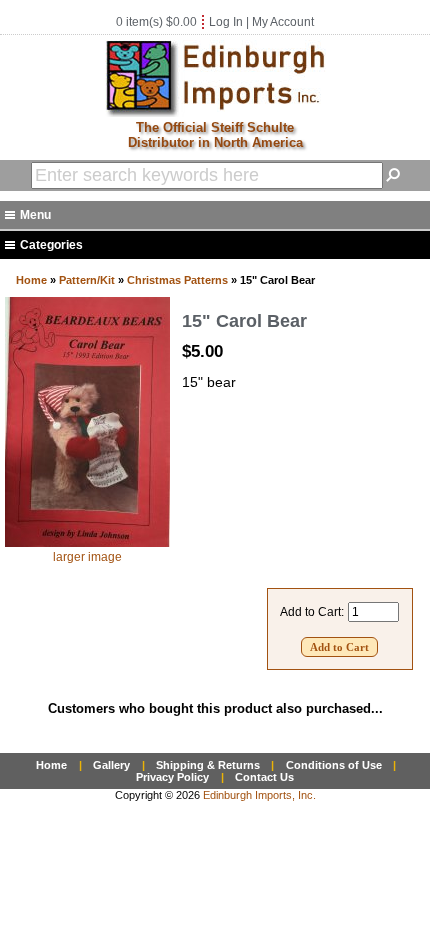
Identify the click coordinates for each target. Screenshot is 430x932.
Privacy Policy (172, 777)
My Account (283, 22)
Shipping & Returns (208, 765)
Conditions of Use (334, 765)
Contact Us (264, 777)
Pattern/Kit (87, 280)
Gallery (111, 765)
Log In (226, 22)
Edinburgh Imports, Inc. (259, 795)
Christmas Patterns (177, 280)
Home (31, 280)
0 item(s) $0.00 (156, 22)
